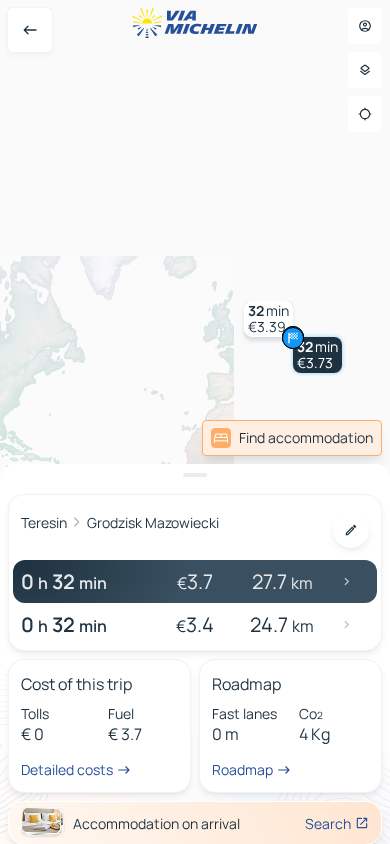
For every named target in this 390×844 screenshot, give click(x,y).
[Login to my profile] (365, 26)
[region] (195, 422)
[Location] (365, 114)
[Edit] (351, 530)
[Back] (30, 30)
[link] (292, 438)
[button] (317, 355)
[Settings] (365, 70)
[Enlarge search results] (195, 475)
